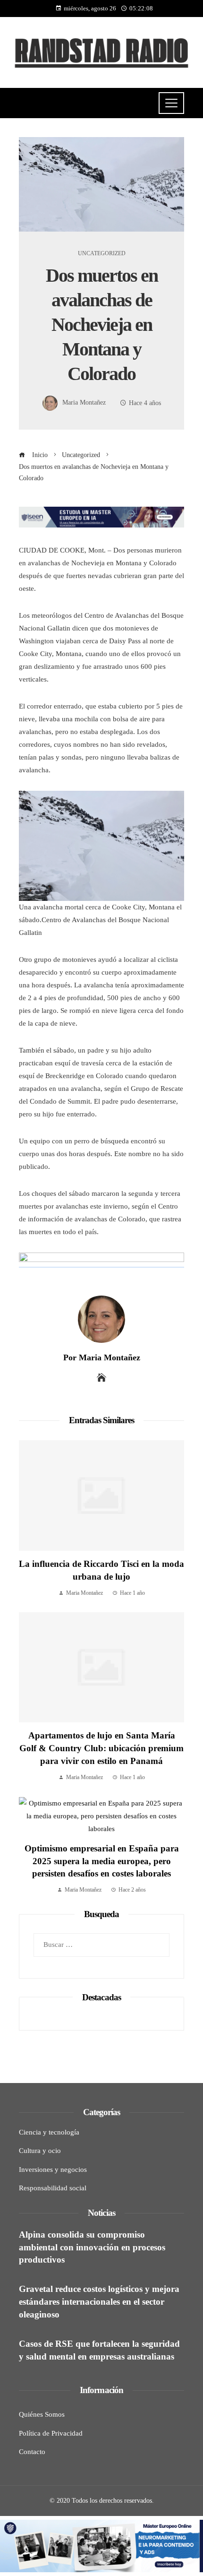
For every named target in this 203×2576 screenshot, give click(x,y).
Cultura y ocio (40, 2151)
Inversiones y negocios (53, 2170)
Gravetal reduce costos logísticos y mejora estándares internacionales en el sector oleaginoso (99, 2302)
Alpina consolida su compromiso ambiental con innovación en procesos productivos (92, 2247)
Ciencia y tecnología (49, 2132)
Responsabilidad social (53, 2188)
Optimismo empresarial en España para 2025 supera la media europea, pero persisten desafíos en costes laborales (102, 1861)
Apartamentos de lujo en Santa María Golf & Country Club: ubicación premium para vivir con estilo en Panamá (101, 1748)
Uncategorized (102, 253)
